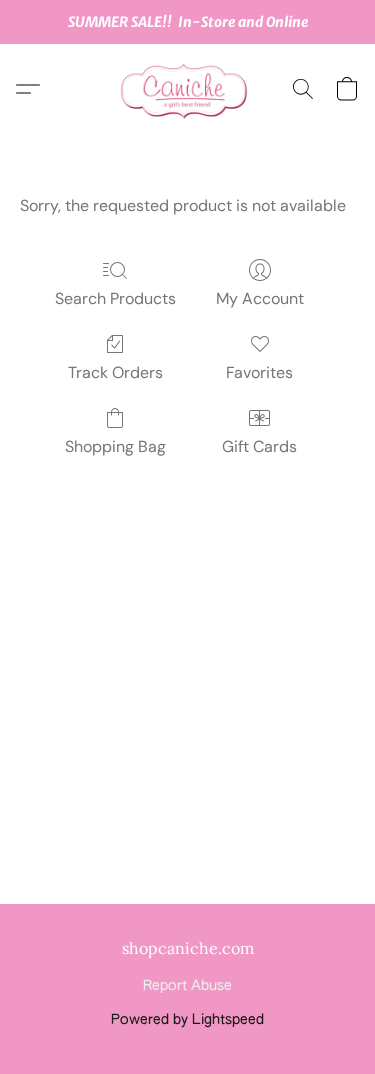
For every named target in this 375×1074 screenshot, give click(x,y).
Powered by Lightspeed (187, 1020)
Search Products (115, 298)
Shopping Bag (115, 446)
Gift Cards (259, 446)
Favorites (259, 372)
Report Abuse (187, 986)
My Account (260, 298)
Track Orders (115, 372)
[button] (188, 89)
